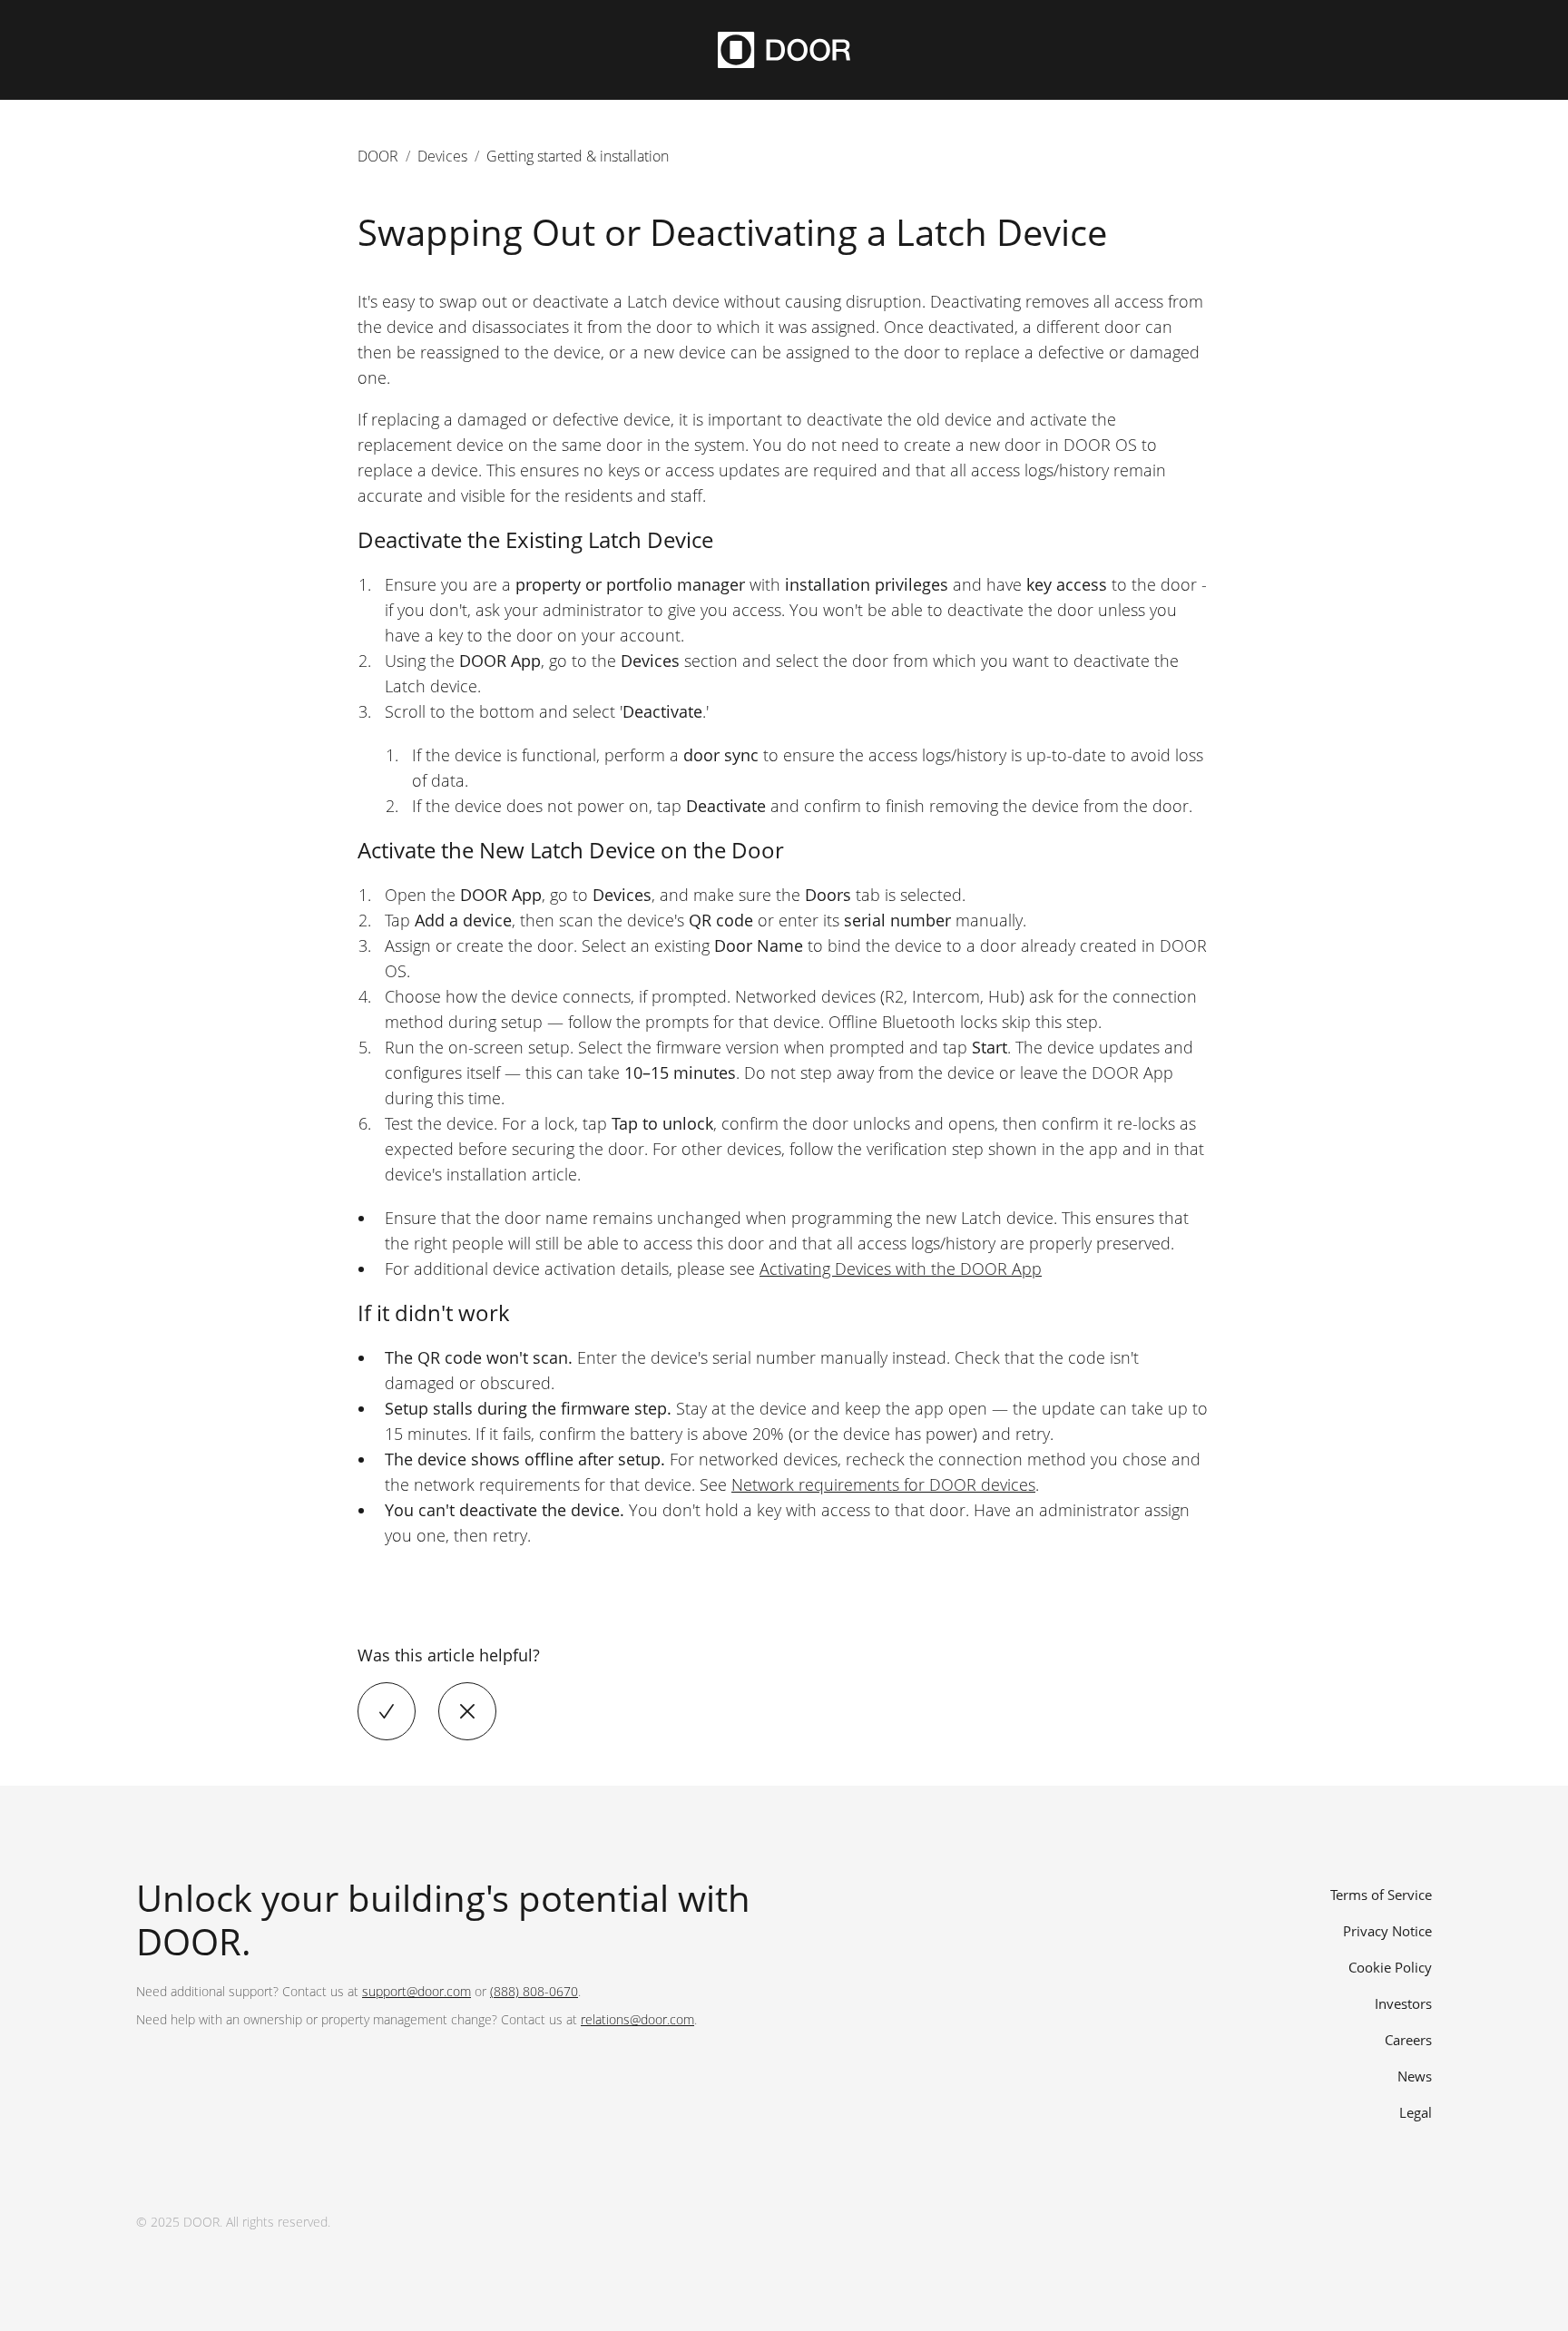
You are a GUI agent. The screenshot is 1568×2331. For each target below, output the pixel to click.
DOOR (378, 156)
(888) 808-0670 (534, 1991)
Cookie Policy (1390, 1967)
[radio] (387, 1711)
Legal (1416, 2112)
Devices (442, 156)
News (1415, 2076)
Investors (1403, 2003)
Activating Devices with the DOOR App (901, 1268)
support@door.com (416, 1991)
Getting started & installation (578, 156)
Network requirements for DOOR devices (883, 1484)
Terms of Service (1381, 1895)
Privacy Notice (1387, 1931)
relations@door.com (637, 2019)
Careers (1408, 2040)
